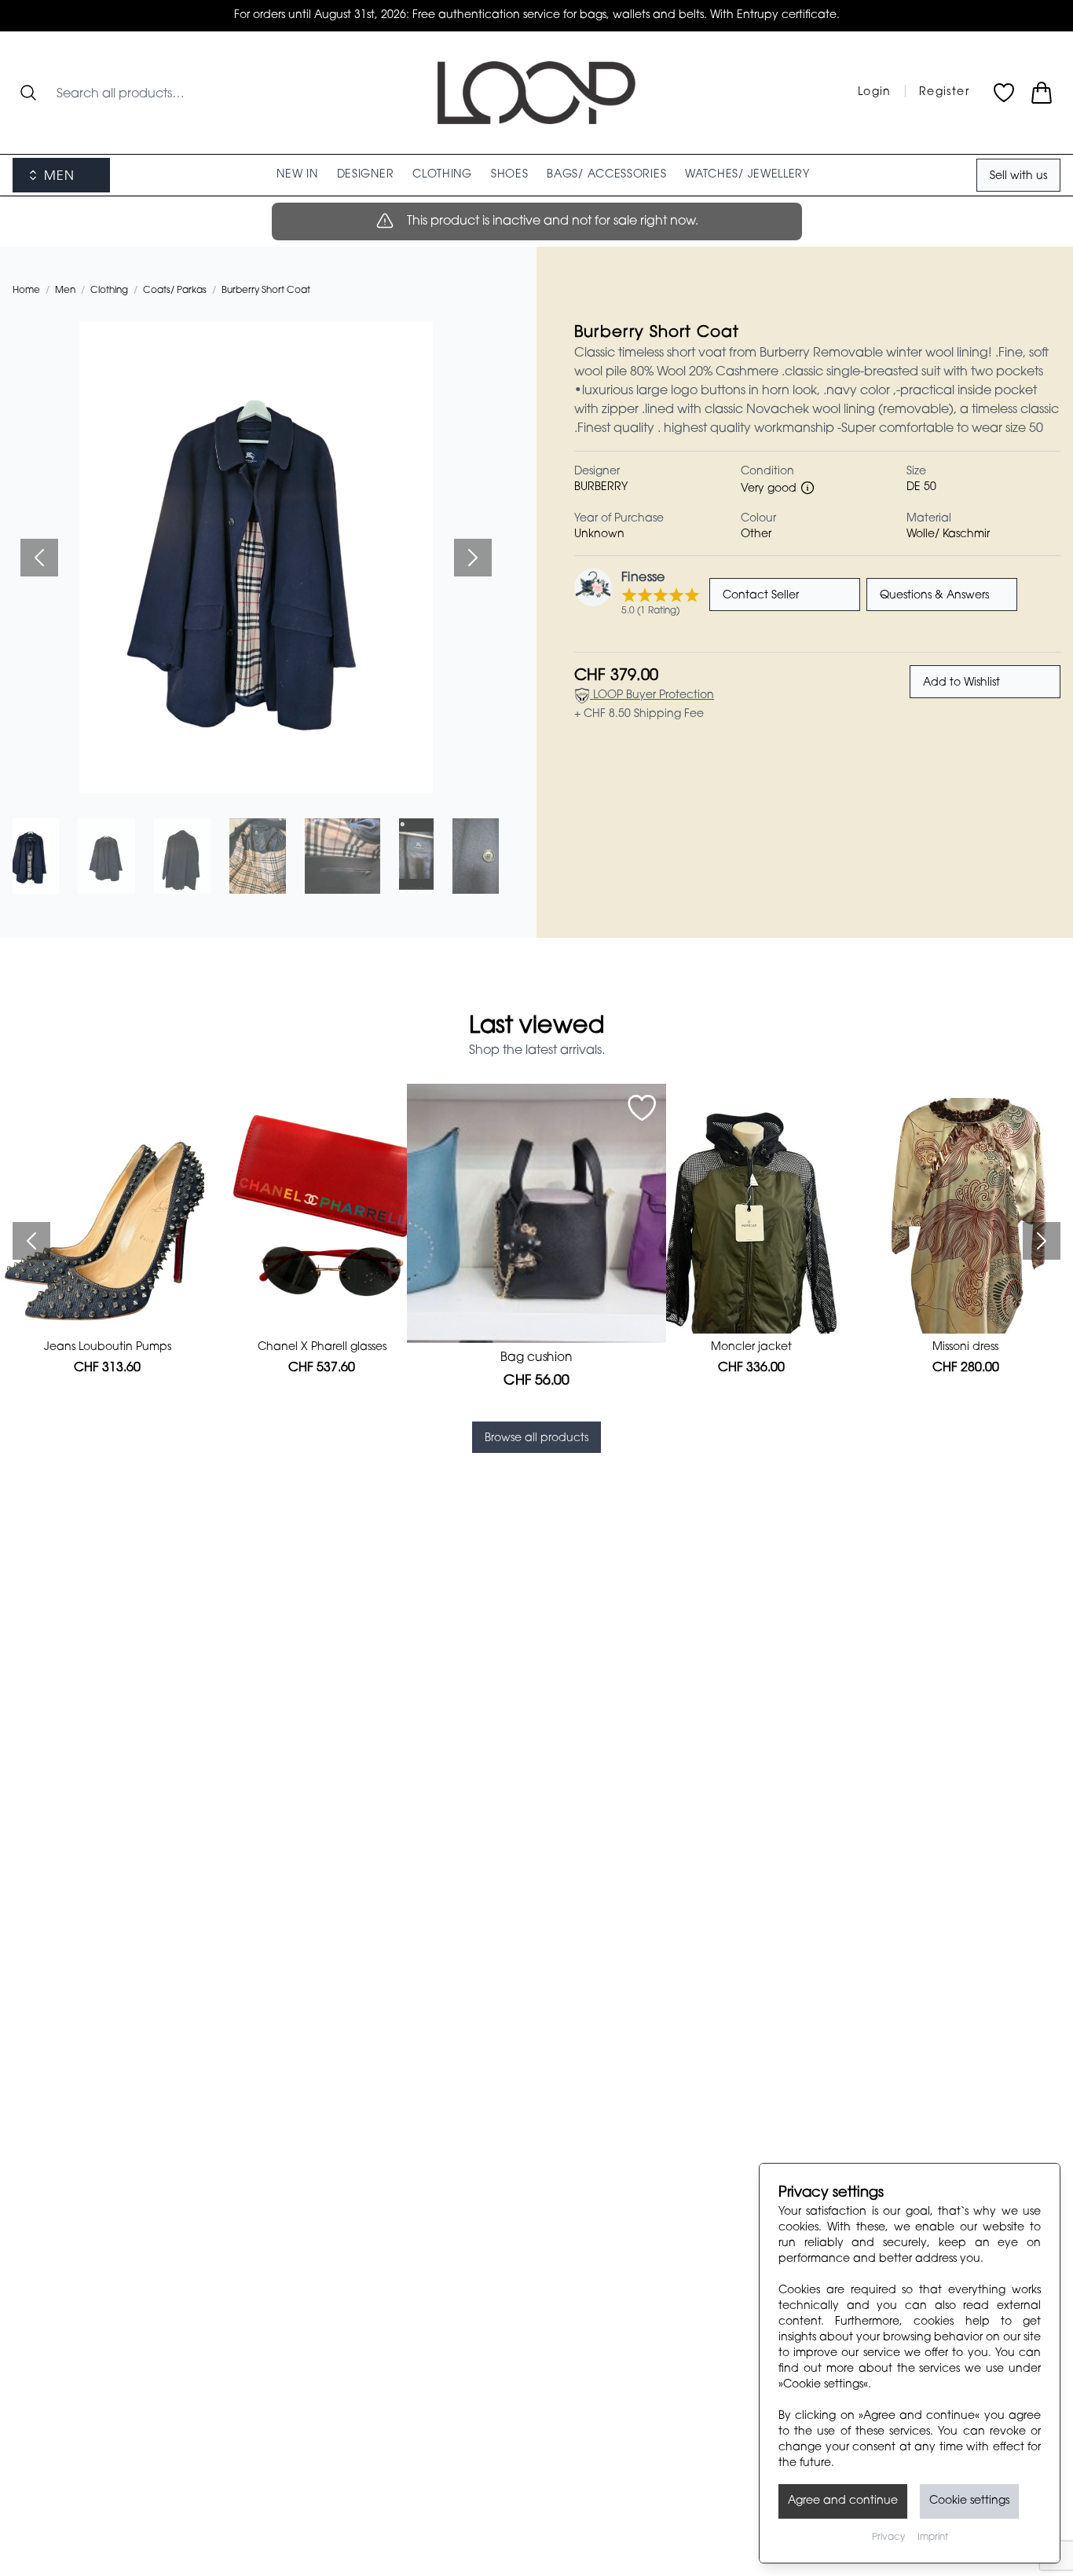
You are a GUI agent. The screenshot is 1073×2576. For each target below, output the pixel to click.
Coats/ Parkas (175, 291)
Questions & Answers (934, 596)
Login (875, 93)
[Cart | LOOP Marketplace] (1042, 93)
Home (26, 291)
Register (944, 93)
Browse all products (536, 1439)
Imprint (933, 2538)
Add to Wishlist (961, 683)
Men (65, 291)
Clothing (109, 291)
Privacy (888, 2538)
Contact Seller (761, 596)
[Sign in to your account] (642, 1108)
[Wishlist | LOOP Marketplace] (1004, 93)
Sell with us (1018, 177)
